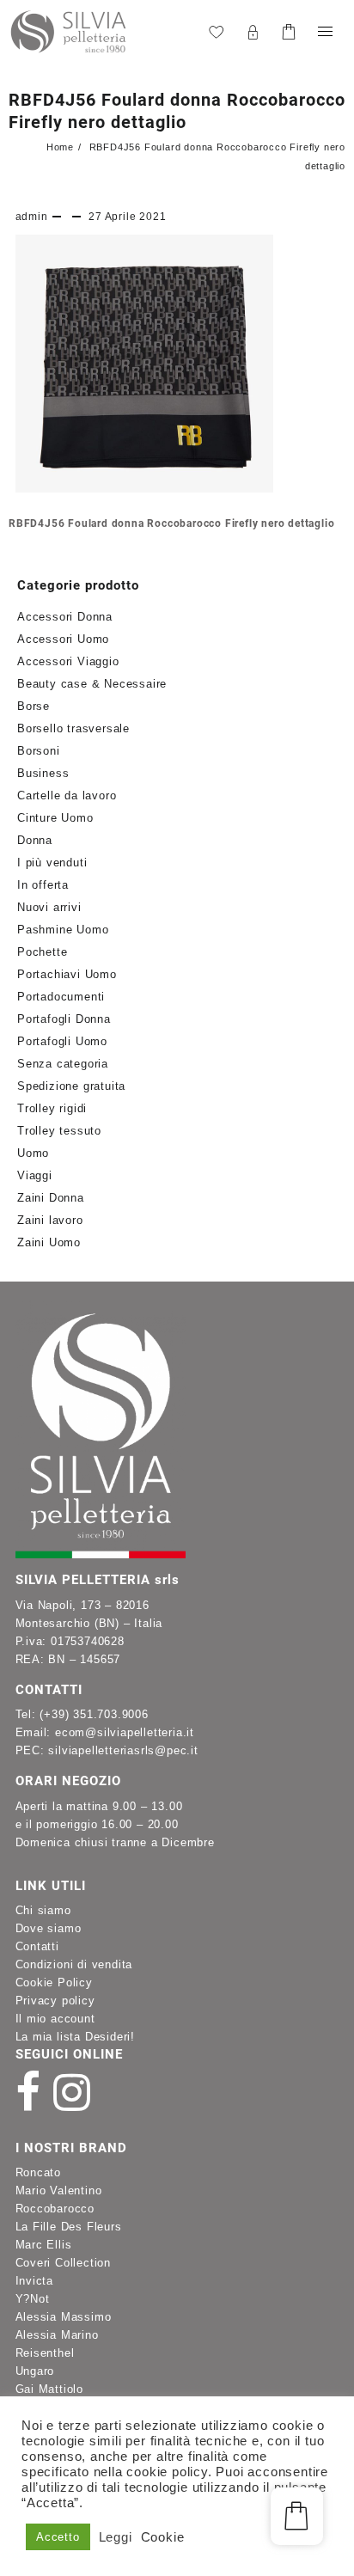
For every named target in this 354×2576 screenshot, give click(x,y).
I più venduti (52, 863)
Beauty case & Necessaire (92, 684)
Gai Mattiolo (50, 2389)
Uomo (33, 1153)
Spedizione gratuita (71, 1086)
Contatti (37, 1946)
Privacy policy (55, 2001)
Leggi (116, 2537)
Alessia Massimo (64, 2317)
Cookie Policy (54, 1982)
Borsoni (39, 751)
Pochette (42, 952)
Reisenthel (45, 2353)
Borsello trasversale (73, 728)
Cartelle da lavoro (67, 795)
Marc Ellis (44, 2245)
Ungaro (35, 2371)
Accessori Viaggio (68, 661)
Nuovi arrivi (49, 907)
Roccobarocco (55, 2209)
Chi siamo (43, 1910)
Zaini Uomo (49, 1242)
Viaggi (35, 1175)
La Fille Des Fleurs (69, 2227)
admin (32, 217)
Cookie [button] (163, 2537)
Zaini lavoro (50, 1220)
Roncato (39, 2172)
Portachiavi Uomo (67, 974)
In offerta (43, 885)
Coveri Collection (64, 2263)
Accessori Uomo (63, 639)
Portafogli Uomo (62, 1041)
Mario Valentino (59, 2191)
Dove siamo (49, 1928)
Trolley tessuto (59, 1131)
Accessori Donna (65, 617)
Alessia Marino (57, 2335)
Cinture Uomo (55, 818)
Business (43, 773)
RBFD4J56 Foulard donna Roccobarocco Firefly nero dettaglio (171, 523)
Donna (35, 840)
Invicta (35, 2281)
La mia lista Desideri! (76, 2037)
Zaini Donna (51, 1198)
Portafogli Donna (64, 1019)
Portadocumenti (61, 997)
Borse (34, 706)
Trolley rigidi (52, 1108)
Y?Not (33, 2299)
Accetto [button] (58, 2537)
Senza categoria (63, 1064)
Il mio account (55, 2019)
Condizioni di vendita (74, 1964)
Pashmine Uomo (63, 930)
